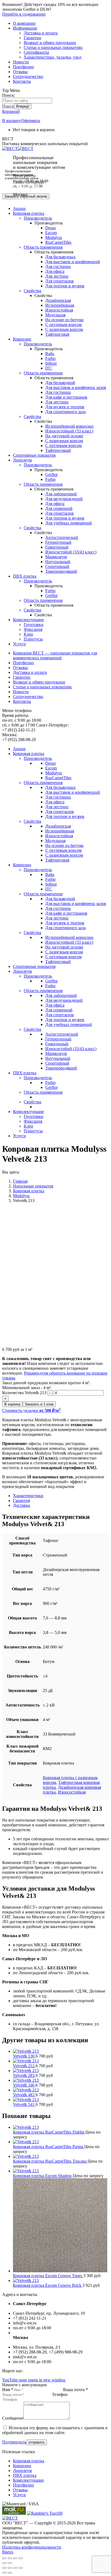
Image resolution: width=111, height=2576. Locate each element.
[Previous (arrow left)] (4, 2573)
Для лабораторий (61, 494)
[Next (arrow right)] (10, 2573)
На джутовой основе (64, 436)
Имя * (8, 2390)
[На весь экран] (15, 2558)
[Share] (10, 2568)
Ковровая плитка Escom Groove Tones (48, 2276)
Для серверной (59, 508)
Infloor (51, 363)
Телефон (60, 2394)
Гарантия (21, 1500)
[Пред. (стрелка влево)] (4, 2563)
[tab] (61, 1496)
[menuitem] (24, 23)
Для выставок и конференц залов (76, 387)
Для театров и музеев (65, 286)
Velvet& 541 (24, 2104)
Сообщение (13, 2418)
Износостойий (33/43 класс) (71, 552)
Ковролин (22, 2466)
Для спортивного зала (65, 412)
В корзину (12, 121)
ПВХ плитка (25, 2475)
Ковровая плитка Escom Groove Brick (48, 2285)
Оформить (31, 121)
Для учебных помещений (69, 523)
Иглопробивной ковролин (69, 426)
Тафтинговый (58, 450)
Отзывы (20, 2490)
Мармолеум (56, 557)
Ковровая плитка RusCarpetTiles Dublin (49, 2132)
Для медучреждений (64, 499)
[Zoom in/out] (20, 2568)
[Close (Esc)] (4, 2568)
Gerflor (51, 475)
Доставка (21, 1505)
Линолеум (22, 2471)
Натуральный (58, 562)
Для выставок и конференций (73, 262)
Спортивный (57, 566)
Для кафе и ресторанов (66, 397)
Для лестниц (57, 276)
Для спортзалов (60, 281)
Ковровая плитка (29, 2461)
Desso (51, 228)
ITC (49, 368)
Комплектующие (28, 2480)
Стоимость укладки (31, 1410)
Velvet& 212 (24, 2066)
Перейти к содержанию (24, 14)
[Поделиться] (10, 2558)
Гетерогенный (58, 542)
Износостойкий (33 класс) (69, 431)
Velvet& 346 (24, 2085)
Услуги (19, 2495)
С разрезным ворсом (64, 329)
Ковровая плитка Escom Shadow (43, 2176)
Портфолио (23, 2485)
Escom (51, 233)
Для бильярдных (60, 257)
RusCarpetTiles (58, 242)
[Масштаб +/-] (20, 2558)
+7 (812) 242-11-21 (30, 187)
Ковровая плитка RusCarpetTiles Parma (49, 2147)
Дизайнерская (58, 300)
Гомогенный (57, 547)
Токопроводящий (61, 571)
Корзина (11, 111)
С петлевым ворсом (63, 325)
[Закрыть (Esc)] (4, 2558)
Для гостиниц (58, 266)
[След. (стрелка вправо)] (10, 2563)
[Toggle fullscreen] (15, 2568)
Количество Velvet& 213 (24, 1393)
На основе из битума (64, 320)
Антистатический (62, 537)
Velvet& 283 (24, 2075)
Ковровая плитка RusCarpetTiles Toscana (50, 2161)
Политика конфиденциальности (32, 2547)
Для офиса (55, 271)
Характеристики (28, 1496)
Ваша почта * (75, 2390)
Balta (50, 354)
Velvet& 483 (24, 2095)
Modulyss (54, 237)
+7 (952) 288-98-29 (30, 199)
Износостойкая (59, 310)
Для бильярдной (60, 383)
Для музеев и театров (65, 407)
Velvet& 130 (24, 2056)
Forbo (50, 358)
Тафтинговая (57, 334)
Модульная (55, 315)
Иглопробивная (60, 305)
